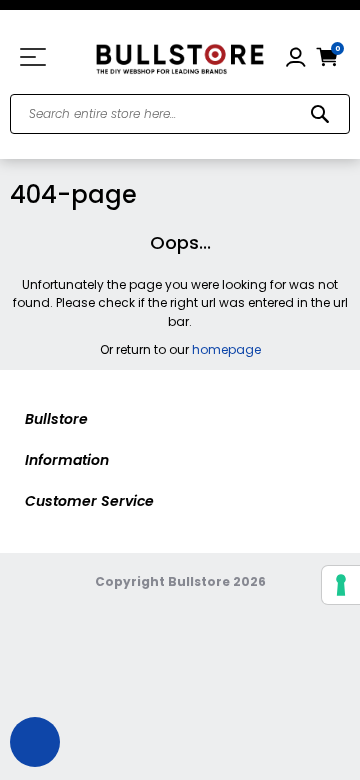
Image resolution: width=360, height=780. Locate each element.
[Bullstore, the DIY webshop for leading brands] (180, 57)
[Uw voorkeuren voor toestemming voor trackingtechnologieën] (341, 585)
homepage (226, 349)
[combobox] (180, 114)
